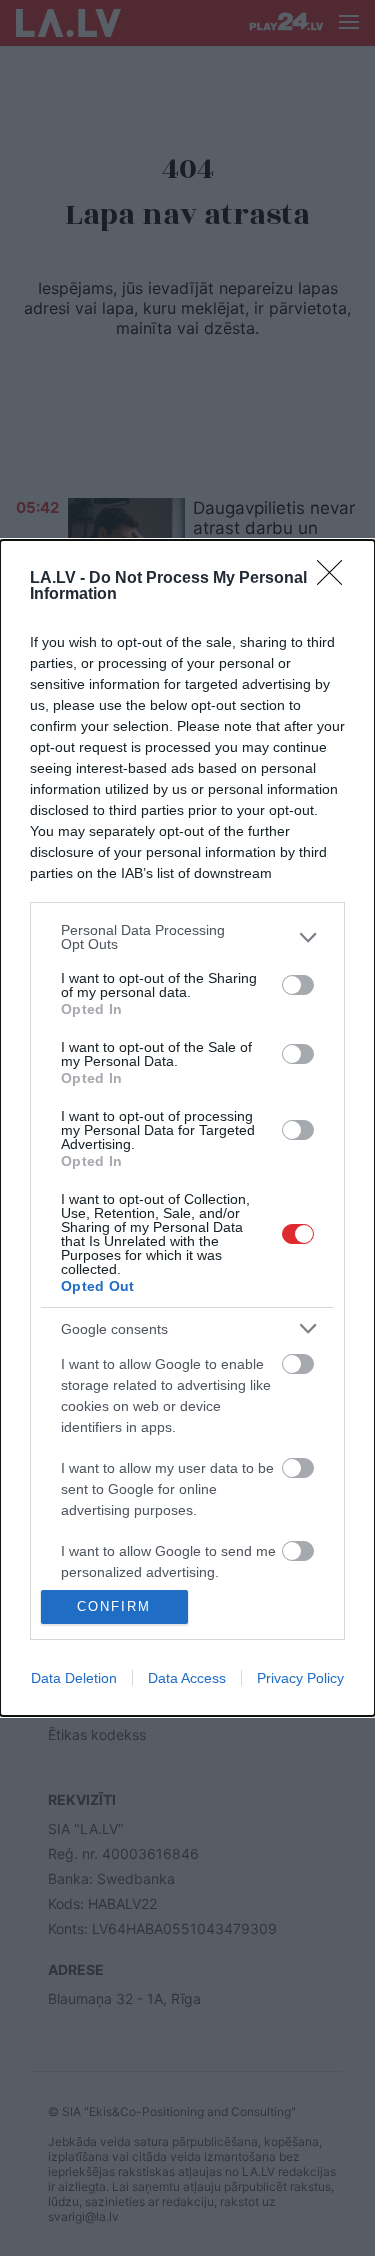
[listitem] (187, 937)
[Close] (336, 579)
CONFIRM (114, 1606)
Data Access (187, 1678)
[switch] (298, 985)
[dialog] (187, 1128)
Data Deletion (74, 1678)
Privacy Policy (300, 1678)
